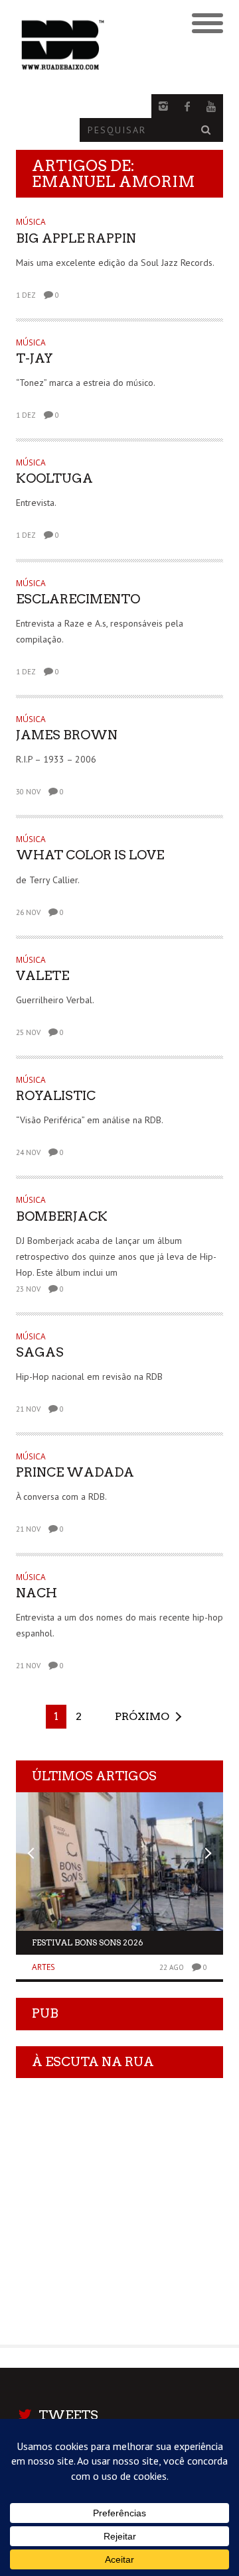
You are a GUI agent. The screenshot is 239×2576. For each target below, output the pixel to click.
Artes (43, 1967)
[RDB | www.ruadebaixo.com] (94, 45)
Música (31, 222)
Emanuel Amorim (114, 182)
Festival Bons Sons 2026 (88, 1942)
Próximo (142, 1716)
